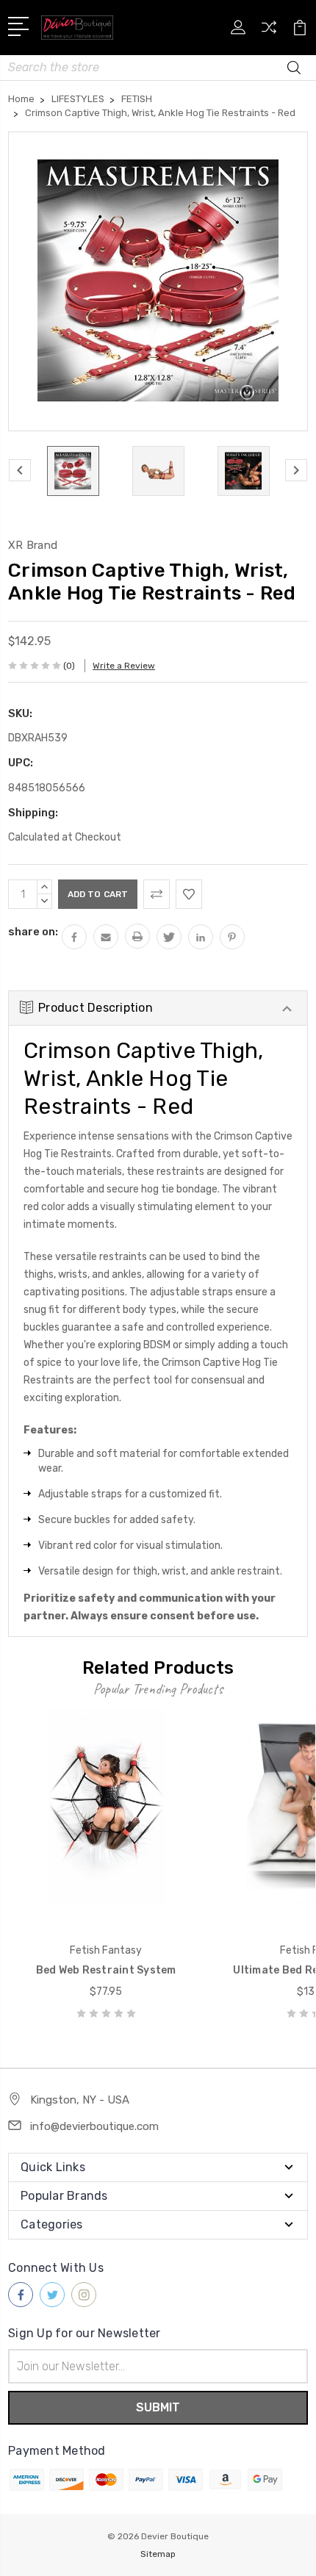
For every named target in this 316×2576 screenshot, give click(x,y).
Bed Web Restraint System (106, 1970)
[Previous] (20, 470)
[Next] (296, 470)
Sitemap (158, 2554)
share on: (33, 932)
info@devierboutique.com (94, 2126)
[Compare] (269, 32)
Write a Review (124, 666)
